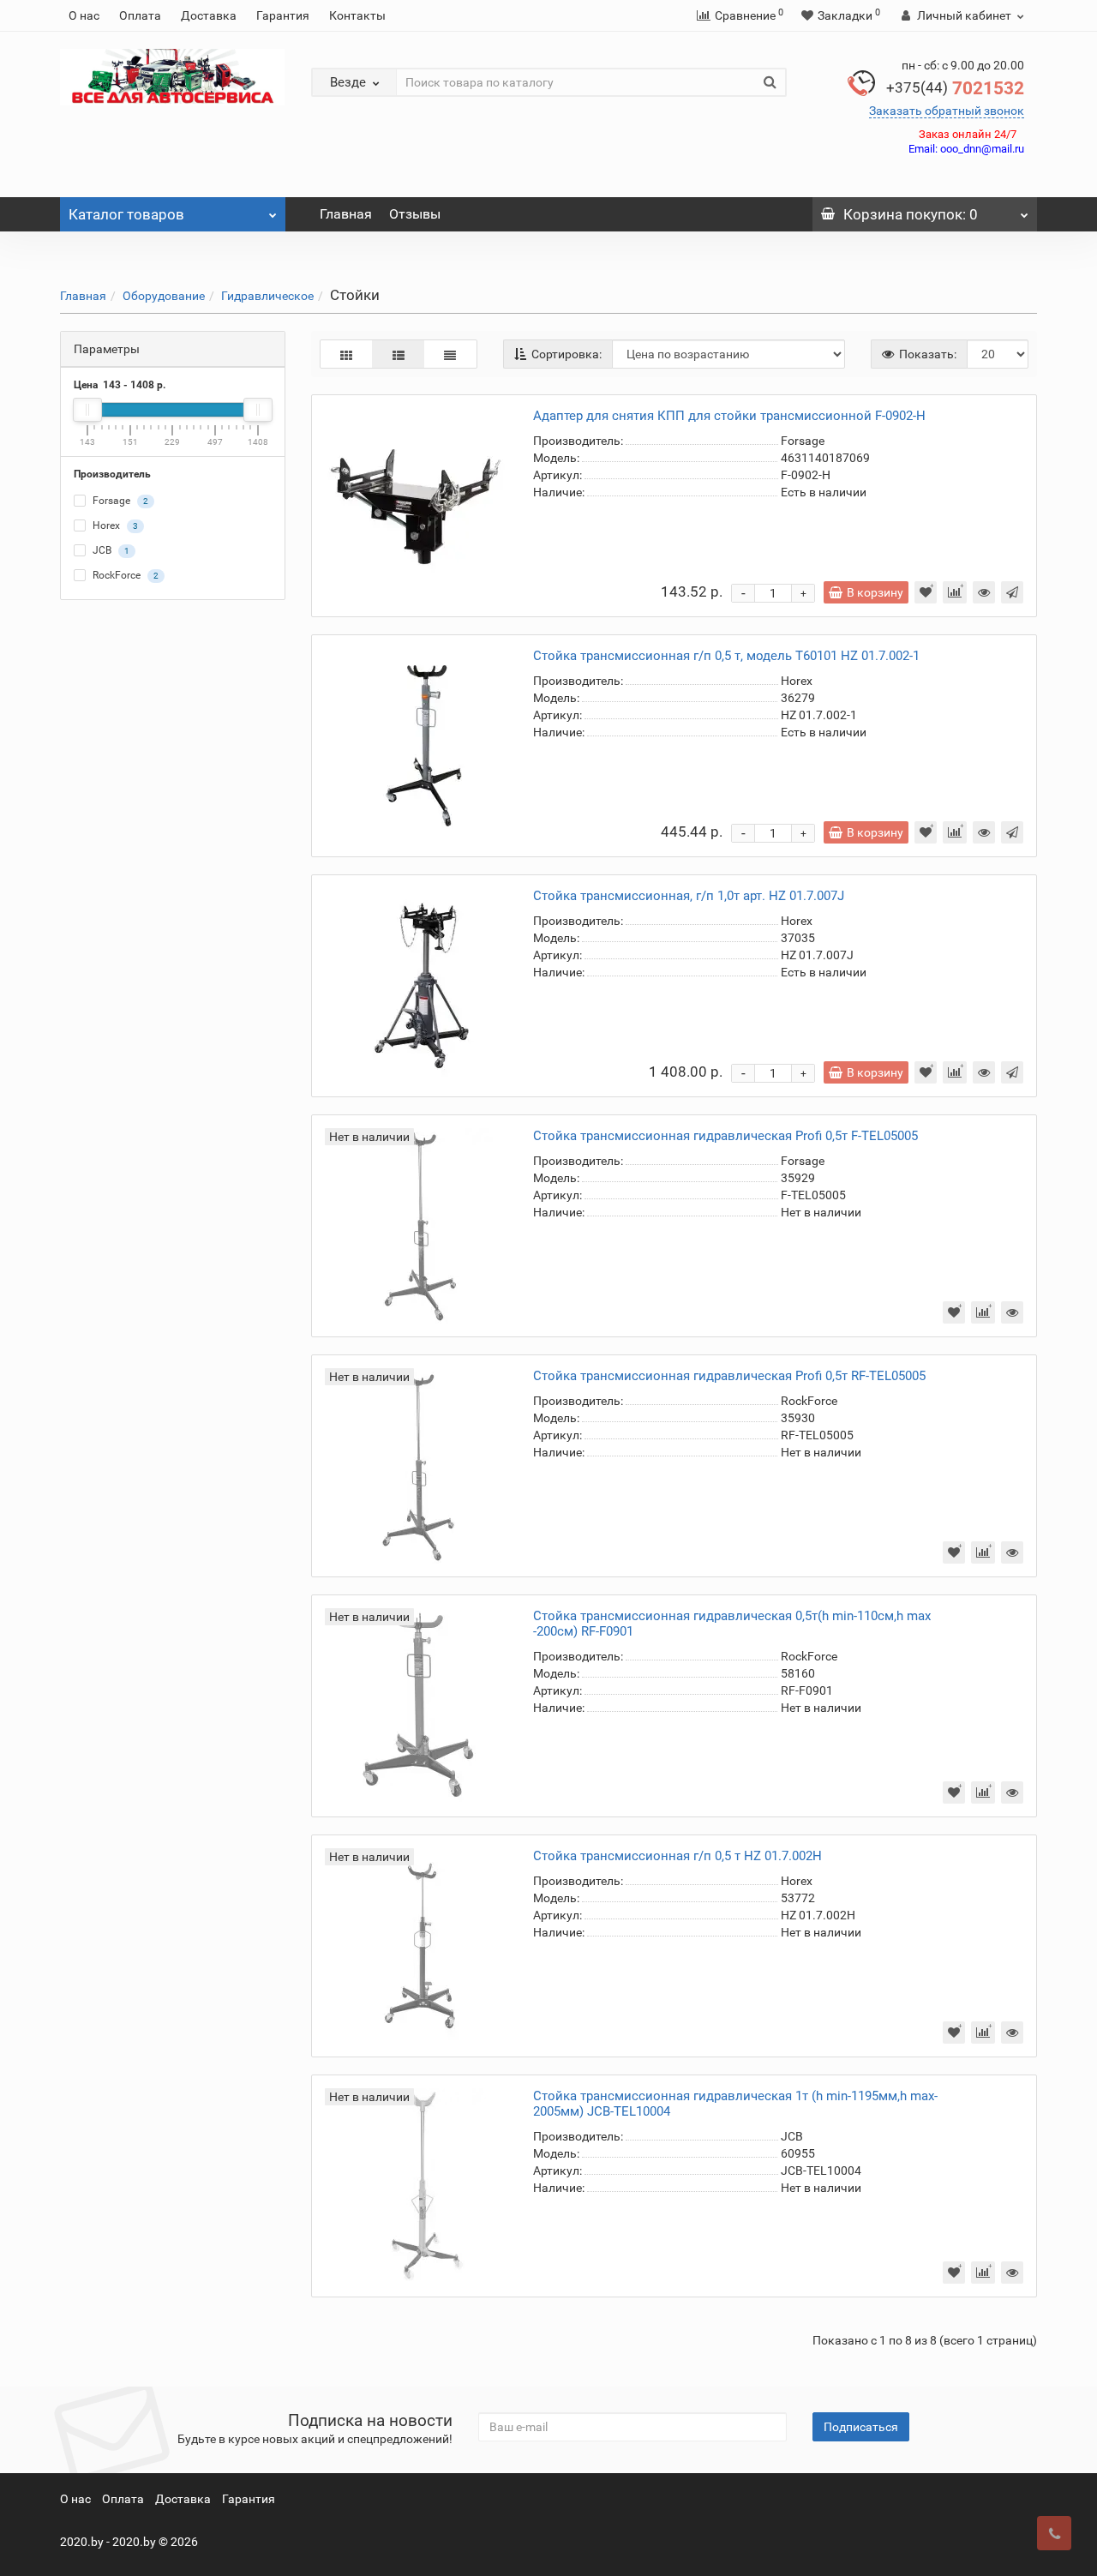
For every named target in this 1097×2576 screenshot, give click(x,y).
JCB (110, 551)
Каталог (126, 214)
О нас (84, 15)
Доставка (209, 15)
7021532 (955, 88)
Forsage (119, 501)
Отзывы (415, 214)
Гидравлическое (267, 296)
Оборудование (164, 296)
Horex (114, 526)
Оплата (140, 15)
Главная (346, 214)
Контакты (357, 15)
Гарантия (283, 15)
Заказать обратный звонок (947, 111)
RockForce (124, 576)
